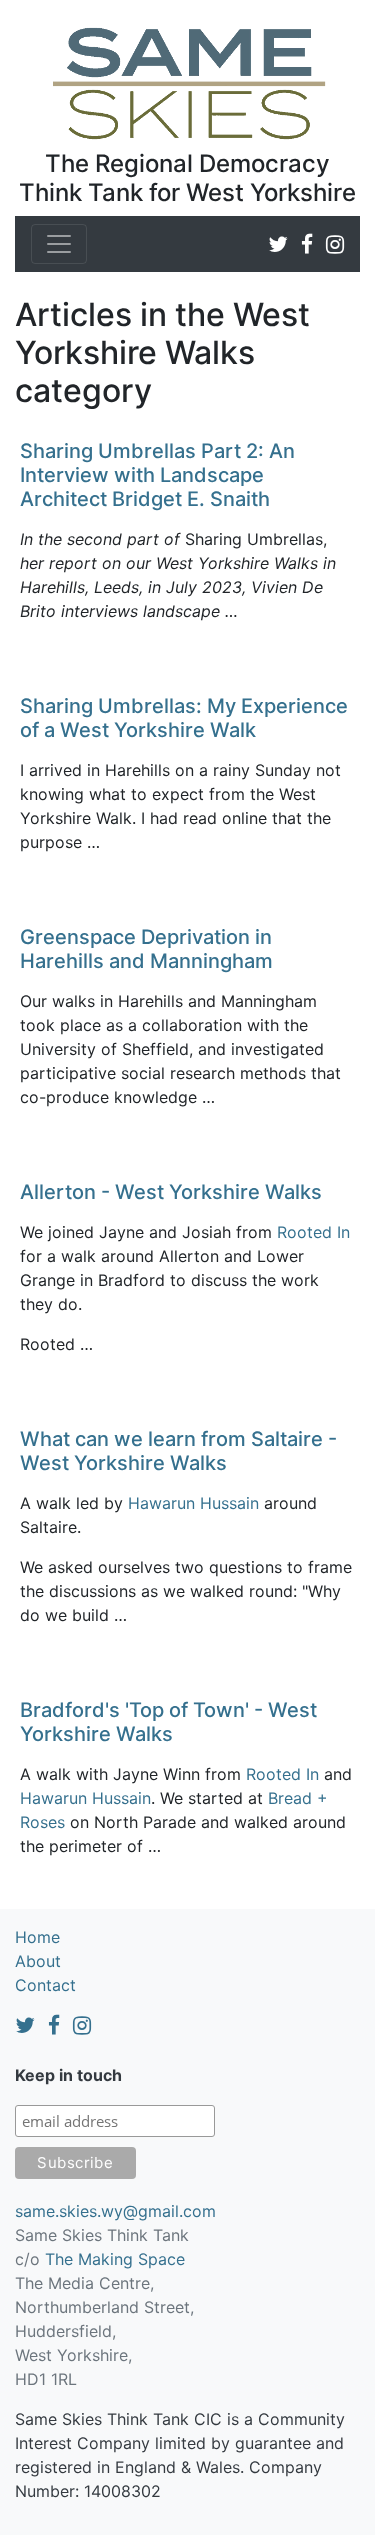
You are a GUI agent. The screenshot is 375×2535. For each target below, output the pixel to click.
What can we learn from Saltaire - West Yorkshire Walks (178, 1451)
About (38, 1961)
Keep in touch (68, 2075)
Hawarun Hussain (193, 1503)
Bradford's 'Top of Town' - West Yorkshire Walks (168, 1722)
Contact (45, 1985)
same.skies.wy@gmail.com (115, 2211)
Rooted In (313, 1232)
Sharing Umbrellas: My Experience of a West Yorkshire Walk (184, 718)
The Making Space (115, 2259)
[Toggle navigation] (59, 244)
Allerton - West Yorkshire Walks (171, 1192)
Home (37, 1937)
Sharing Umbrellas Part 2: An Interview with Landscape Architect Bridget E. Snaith (157, 475)
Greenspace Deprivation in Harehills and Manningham (146, 949)
